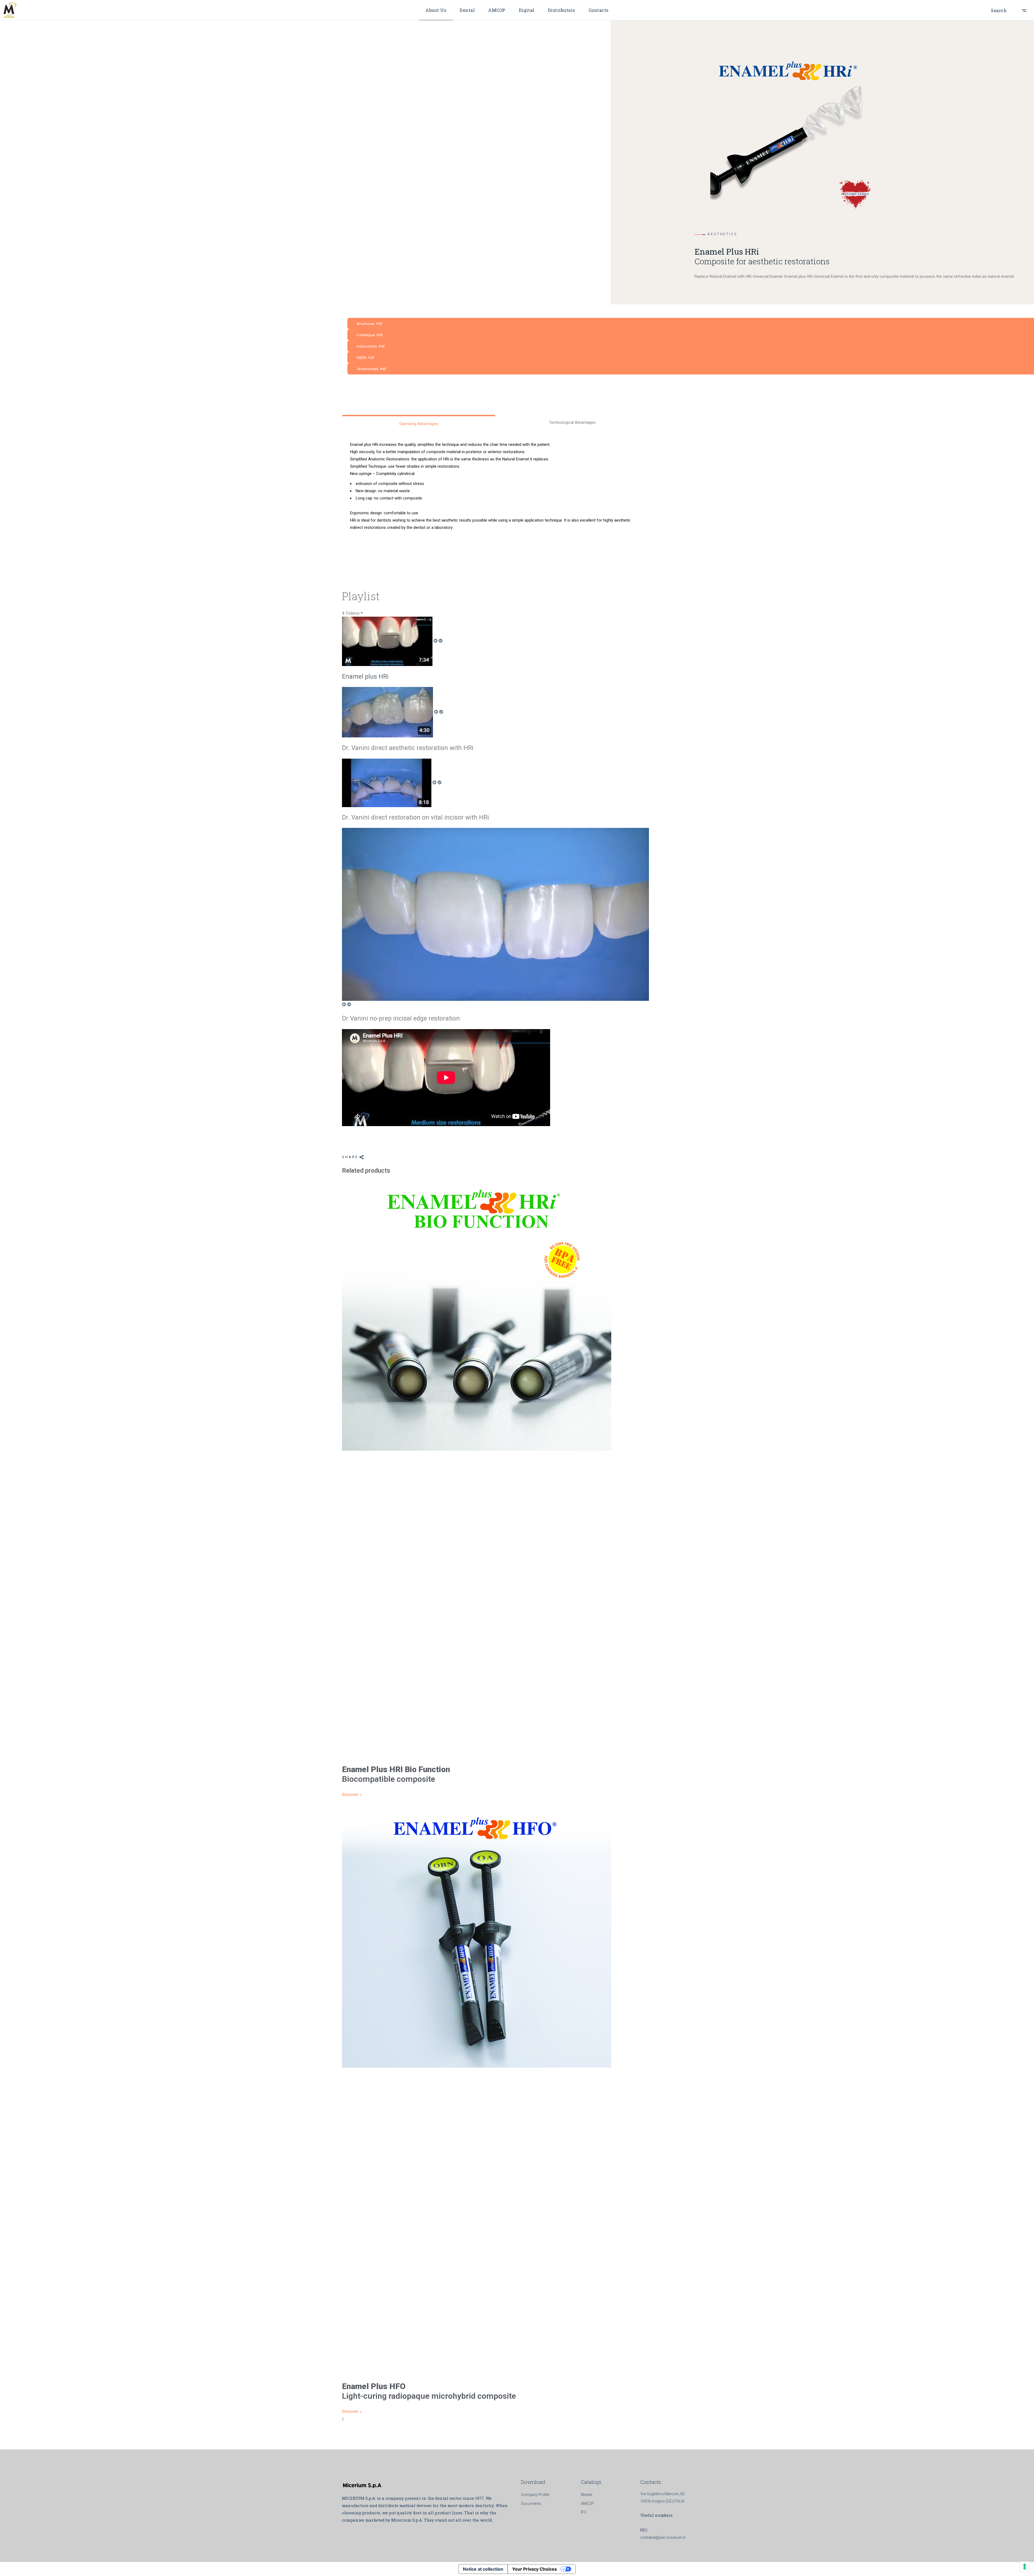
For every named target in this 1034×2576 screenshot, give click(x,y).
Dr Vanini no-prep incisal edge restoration (401, 1018)
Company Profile (535, 2495)
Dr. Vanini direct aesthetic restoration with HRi (408, 748)
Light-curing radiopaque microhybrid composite (429, 2391)
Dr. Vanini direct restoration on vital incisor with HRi (415, 817)
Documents (531, 2504)
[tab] (495, 649)
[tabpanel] (495, 1078)
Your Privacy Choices (535, 2569)
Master (587, 2495)
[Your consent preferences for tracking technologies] (1025, 2567)
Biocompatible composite (396, 1774)
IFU (584, 2512)
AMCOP (587, 2504)
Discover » (352, 1794)
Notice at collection (483, 2569)
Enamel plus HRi (365, 677)
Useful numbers (656, 2515)
